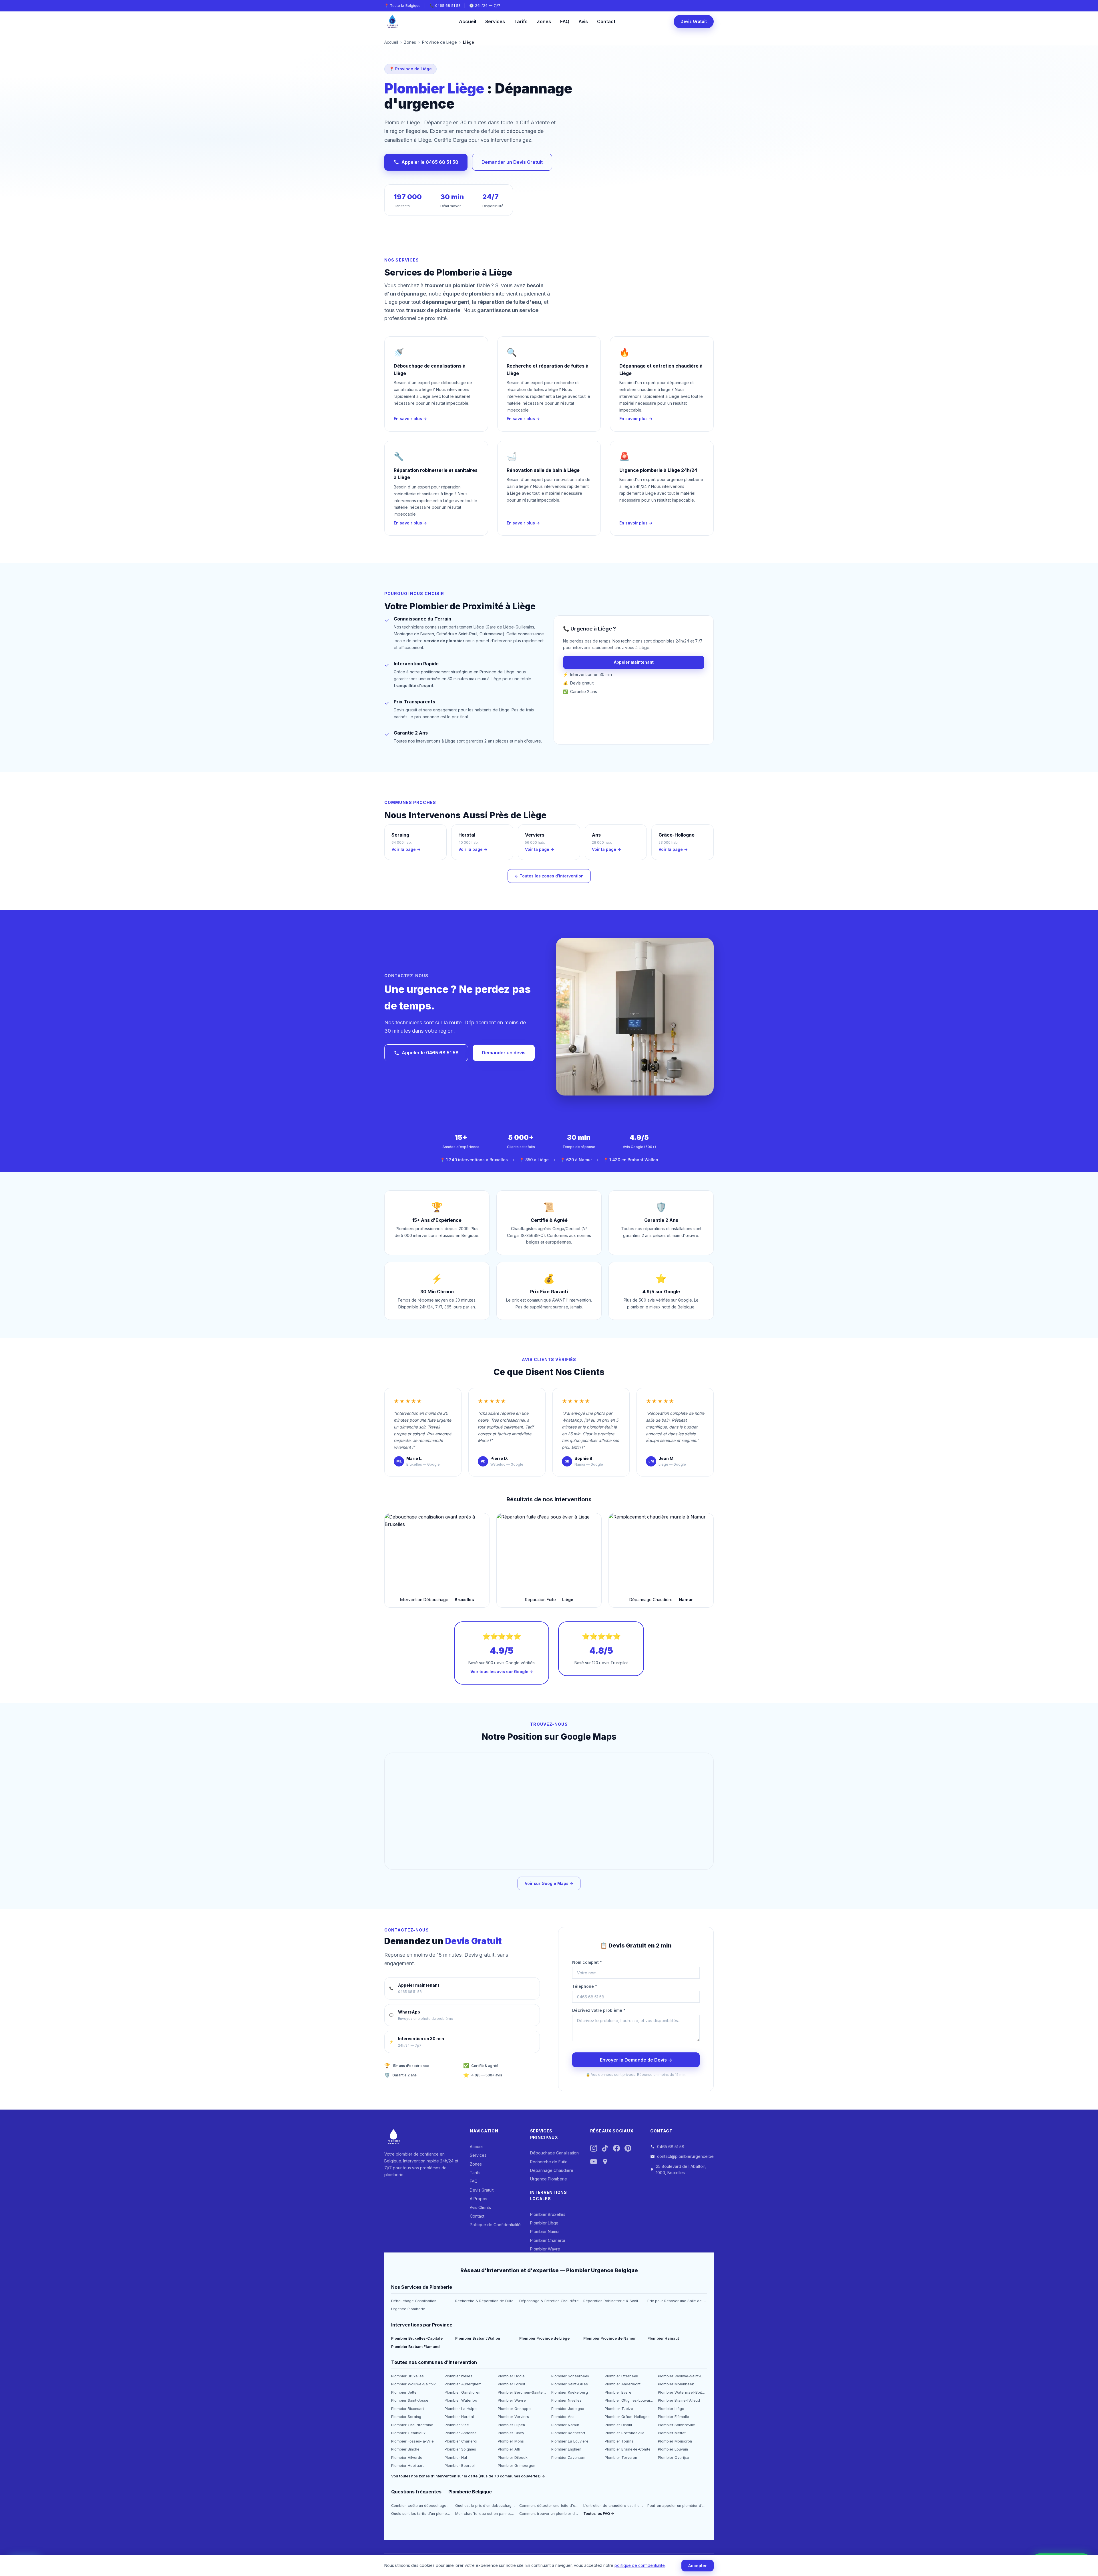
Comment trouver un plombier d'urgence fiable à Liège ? (549, 2514)
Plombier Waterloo (461, 2400)
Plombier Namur (545, 2231)
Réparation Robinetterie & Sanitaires (613, 2301)
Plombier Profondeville (625, 2433)
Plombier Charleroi (548, 2240)
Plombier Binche (405, 2449)
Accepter (698, 2566)
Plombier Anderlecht (623, 2384)
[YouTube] (594, 2163)
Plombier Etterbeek (621, 2376)
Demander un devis (504, 1053)
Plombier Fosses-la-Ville (412, 2441)
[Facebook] (616, 2149)
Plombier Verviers (513, 2417)
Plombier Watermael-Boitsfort (682, 2392)
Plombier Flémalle (674, 2417)
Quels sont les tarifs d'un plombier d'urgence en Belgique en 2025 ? (421, 2514)
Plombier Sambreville (677, 2425)
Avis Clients (480, 2207)
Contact (606, 21)
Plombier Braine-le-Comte (628, 2449)
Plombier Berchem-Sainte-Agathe (522, 2392)
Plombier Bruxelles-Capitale (417, 2338)
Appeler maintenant (634, 662)
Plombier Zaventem (568, 2458)
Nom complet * (587, 1962)
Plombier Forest (512, 2384)
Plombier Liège (544, 2223)
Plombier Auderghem (463, 2384)
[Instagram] (594, 2149)
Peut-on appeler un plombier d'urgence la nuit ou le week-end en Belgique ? (677, 2506)
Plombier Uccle (511, 2376)
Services (495, 21)
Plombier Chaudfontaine (412, 2425)
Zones (544, 21)
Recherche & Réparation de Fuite (484, 2301)
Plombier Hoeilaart (407, 2466)
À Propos (479, 2199)
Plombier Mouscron (675, 2441)
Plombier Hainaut (663, 2338)
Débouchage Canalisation (554, 2153)
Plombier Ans (563, 2417)
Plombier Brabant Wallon (478, 2338)
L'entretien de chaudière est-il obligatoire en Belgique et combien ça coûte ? (613, 2506)
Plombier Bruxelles (548, 2214)
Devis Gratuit (694, 21)
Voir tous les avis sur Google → (502, 1672)
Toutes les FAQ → (599, 2514)
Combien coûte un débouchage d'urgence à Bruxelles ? (421, 2506)
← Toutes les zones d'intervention (549, 876)
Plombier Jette (404, 2392)
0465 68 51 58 (448, 6)
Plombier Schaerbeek (570, 2376)
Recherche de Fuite (549, 2162)
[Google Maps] (605, 2163)
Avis (583, 21)
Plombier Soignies (460, 2449)
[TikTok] (605, 2149)
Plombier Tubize (619, 2409)
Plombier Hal (456, 2458)
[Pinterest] (628, 2149)
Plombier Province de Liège (544, 2338)
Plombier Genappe (514, 2409)
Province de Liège (439, 42)
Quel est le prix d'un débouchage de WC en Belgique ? (485, 2506)
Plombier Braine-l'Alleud (679, 2400)
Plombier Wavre (545, 2249)
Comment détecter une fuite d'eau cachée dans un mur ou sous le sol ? (549, 2506)
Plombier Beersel (460, 2466)
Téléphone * (585, 1986)
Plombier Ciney (511, 2433)
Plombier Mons (511, 2441)
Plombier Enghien (566, 2449)
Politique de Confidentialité (495, 2225)
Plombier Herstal (459, 2417)
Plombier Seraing (406, 2417)
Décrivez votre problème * (599, 2010)
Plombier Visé (457, 2425)
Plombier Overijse (674, 2458)
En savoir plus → (410, 419)
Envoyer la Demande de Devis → (636, 2060)
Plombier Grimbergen (517, 2466)
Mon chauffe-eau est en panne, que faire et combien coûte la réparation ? (485, 2514)
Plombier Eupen (511, 2425)
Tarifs (521, 21)
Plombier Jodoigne (568, 2409)
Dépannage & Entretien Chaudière (549, 2301)
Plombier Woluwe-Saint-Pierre (416, 2384)
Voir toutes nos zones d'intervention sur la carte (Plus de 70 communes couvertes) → (468, 2476)
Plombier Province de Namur (609, 2338)
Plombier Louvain (673, 2449)
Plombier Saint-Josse (410, 2400)
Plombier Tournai (620, 2441)
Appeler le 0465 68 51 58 (430, 162)
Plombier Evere (618, 2392)
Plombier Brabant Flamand (415, 2347)
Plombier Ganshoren (463, 2392)
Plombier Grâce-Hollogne (627, 2417)
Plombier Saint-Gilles (570, 2384)
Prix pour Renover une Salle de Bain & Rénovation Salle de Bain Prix (677, 2301)
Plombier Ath (509, 2449)
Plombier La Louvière (570, 2441)
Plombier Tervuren (621, 2458)
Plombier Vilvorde (407, 2458)
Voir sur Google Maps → (549, 1883)
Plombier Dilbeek (513, 2458)
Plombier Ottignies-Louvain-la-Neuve (629, 2400)
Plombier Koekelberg (570, 2392)
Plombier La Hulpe (461, 2409)
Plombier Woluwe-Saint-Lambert (682, 2376)
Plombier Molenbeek (676, 2384)
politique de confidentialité (640, 2565)
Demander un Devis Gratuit (512, 162)
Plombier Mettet (672, 2433)
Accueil (468, 21)
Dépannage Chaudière (552, 2170)
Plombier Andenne (461, 2433)
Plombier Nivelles (566, 2400)
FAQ (565, 21)
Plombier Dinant (618, 2425)
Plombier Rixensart (408, 2409)
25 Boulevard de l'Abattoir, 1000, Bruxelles (681, 2169)
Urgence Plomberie (549, 2179)
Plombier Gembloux (408, 2433)
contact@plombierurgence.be (685, 2156)
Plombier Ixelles (459, 2376)
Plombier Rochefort (568, 2433)
